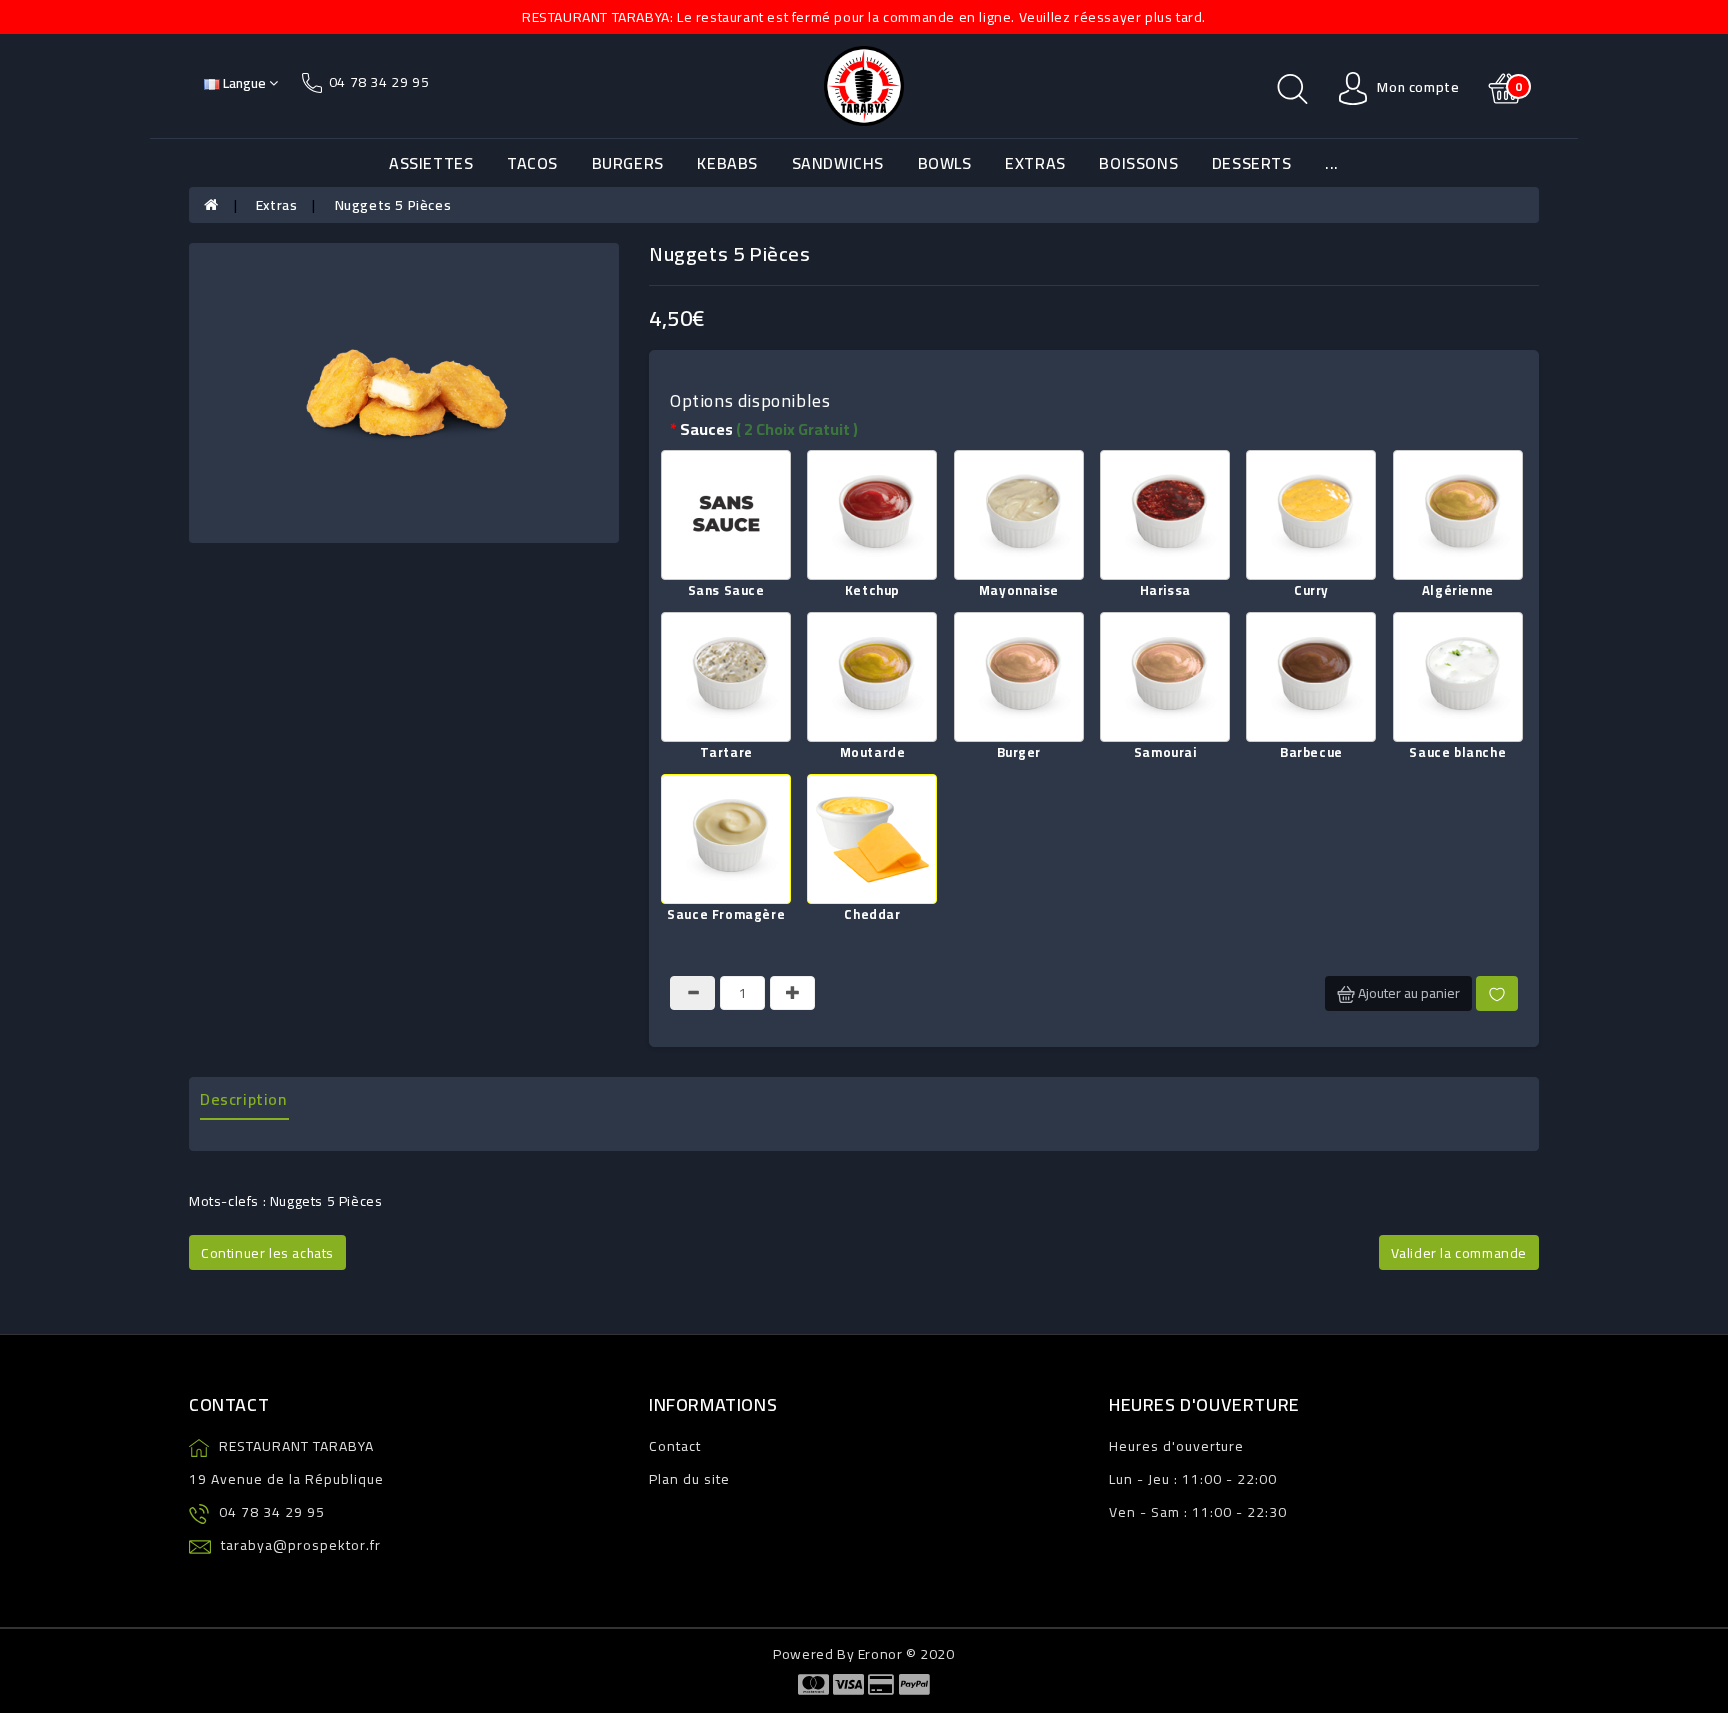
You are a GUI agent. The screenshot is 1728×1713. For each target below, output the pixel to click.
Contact (675, 1446)
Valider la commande (1459, 1253)
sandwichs (838, 163)
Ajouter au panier (1407, 993)
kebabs (727, 163)
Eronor (880, 1654)
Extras (1035, 163)
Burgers (628, 163)
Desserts (1252, 163)
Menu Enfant (1205, 240)
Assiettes (431, 163)
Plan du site (689, 1479)
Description (243, 1099)
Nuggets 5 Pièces (393, 205)
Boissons (1138, 163)
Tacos (532, 163)
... (1332, 163)
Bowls (945, 163)
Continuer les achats (267, 1253)
